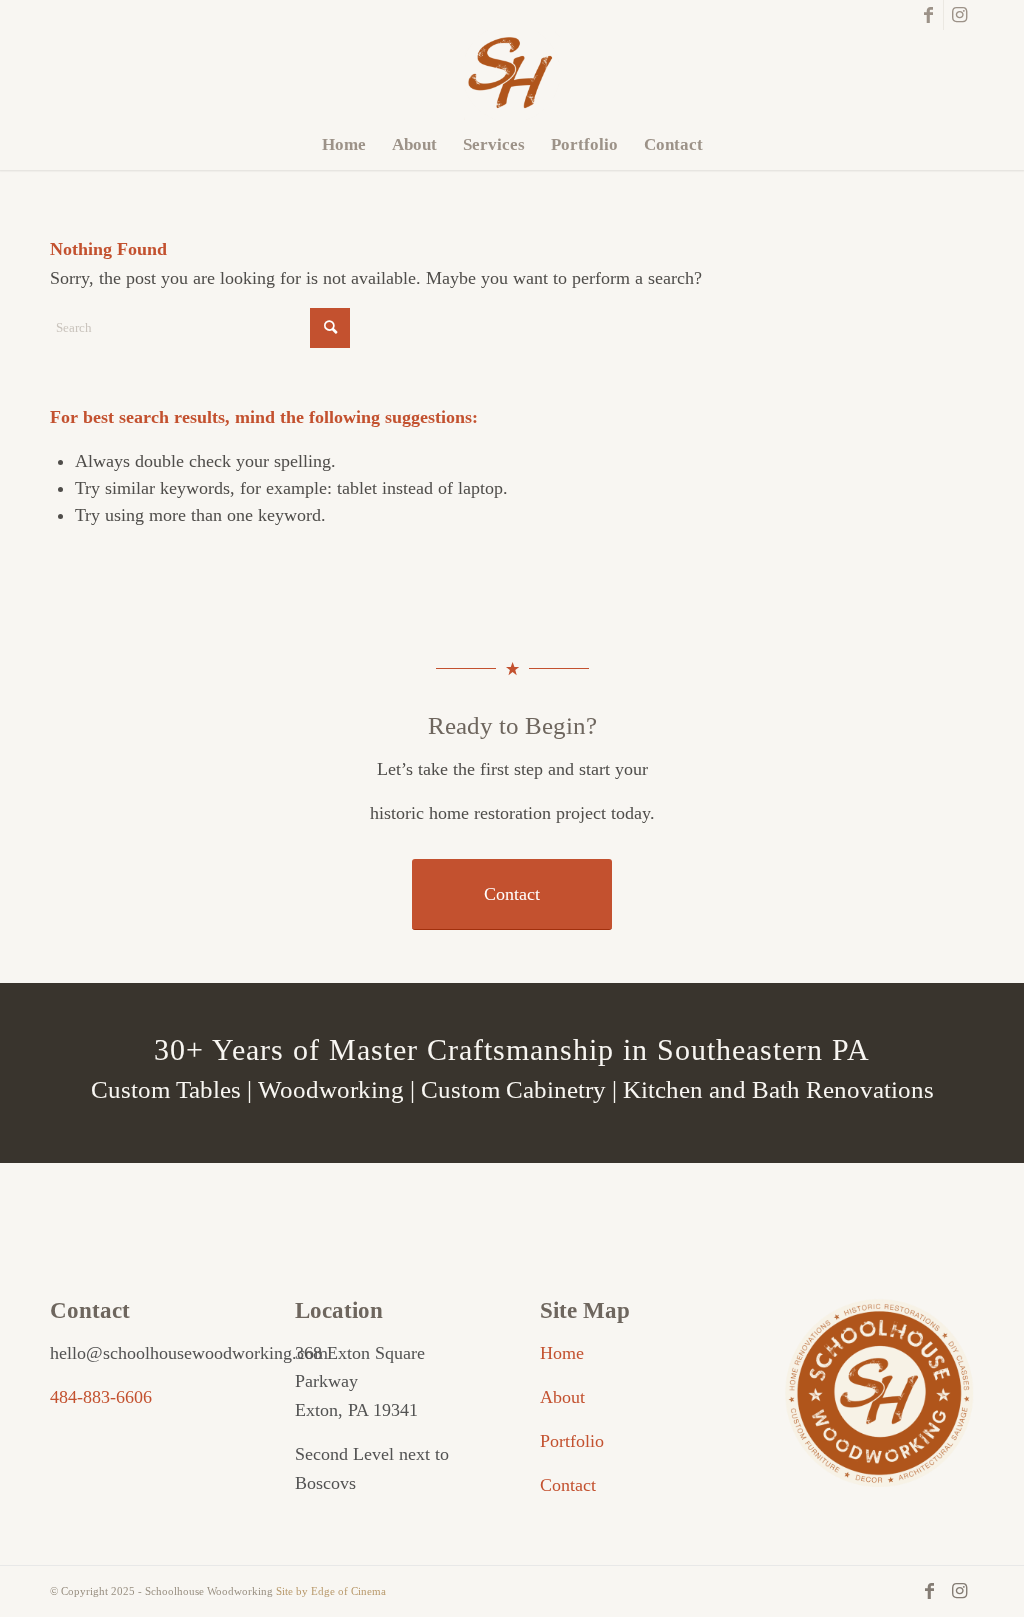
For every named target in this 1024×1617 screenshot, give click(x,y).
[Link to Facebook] (928, 15)
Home (562, 1353)
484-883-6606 (101, 1397)
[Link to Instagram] (959, 15)
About (562, 1397)
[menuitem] (344, 145)
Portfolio (572, 1441)
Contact (568, 1485)
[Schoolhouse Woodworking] (512, 75)
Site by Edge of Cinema (331, 1591)
